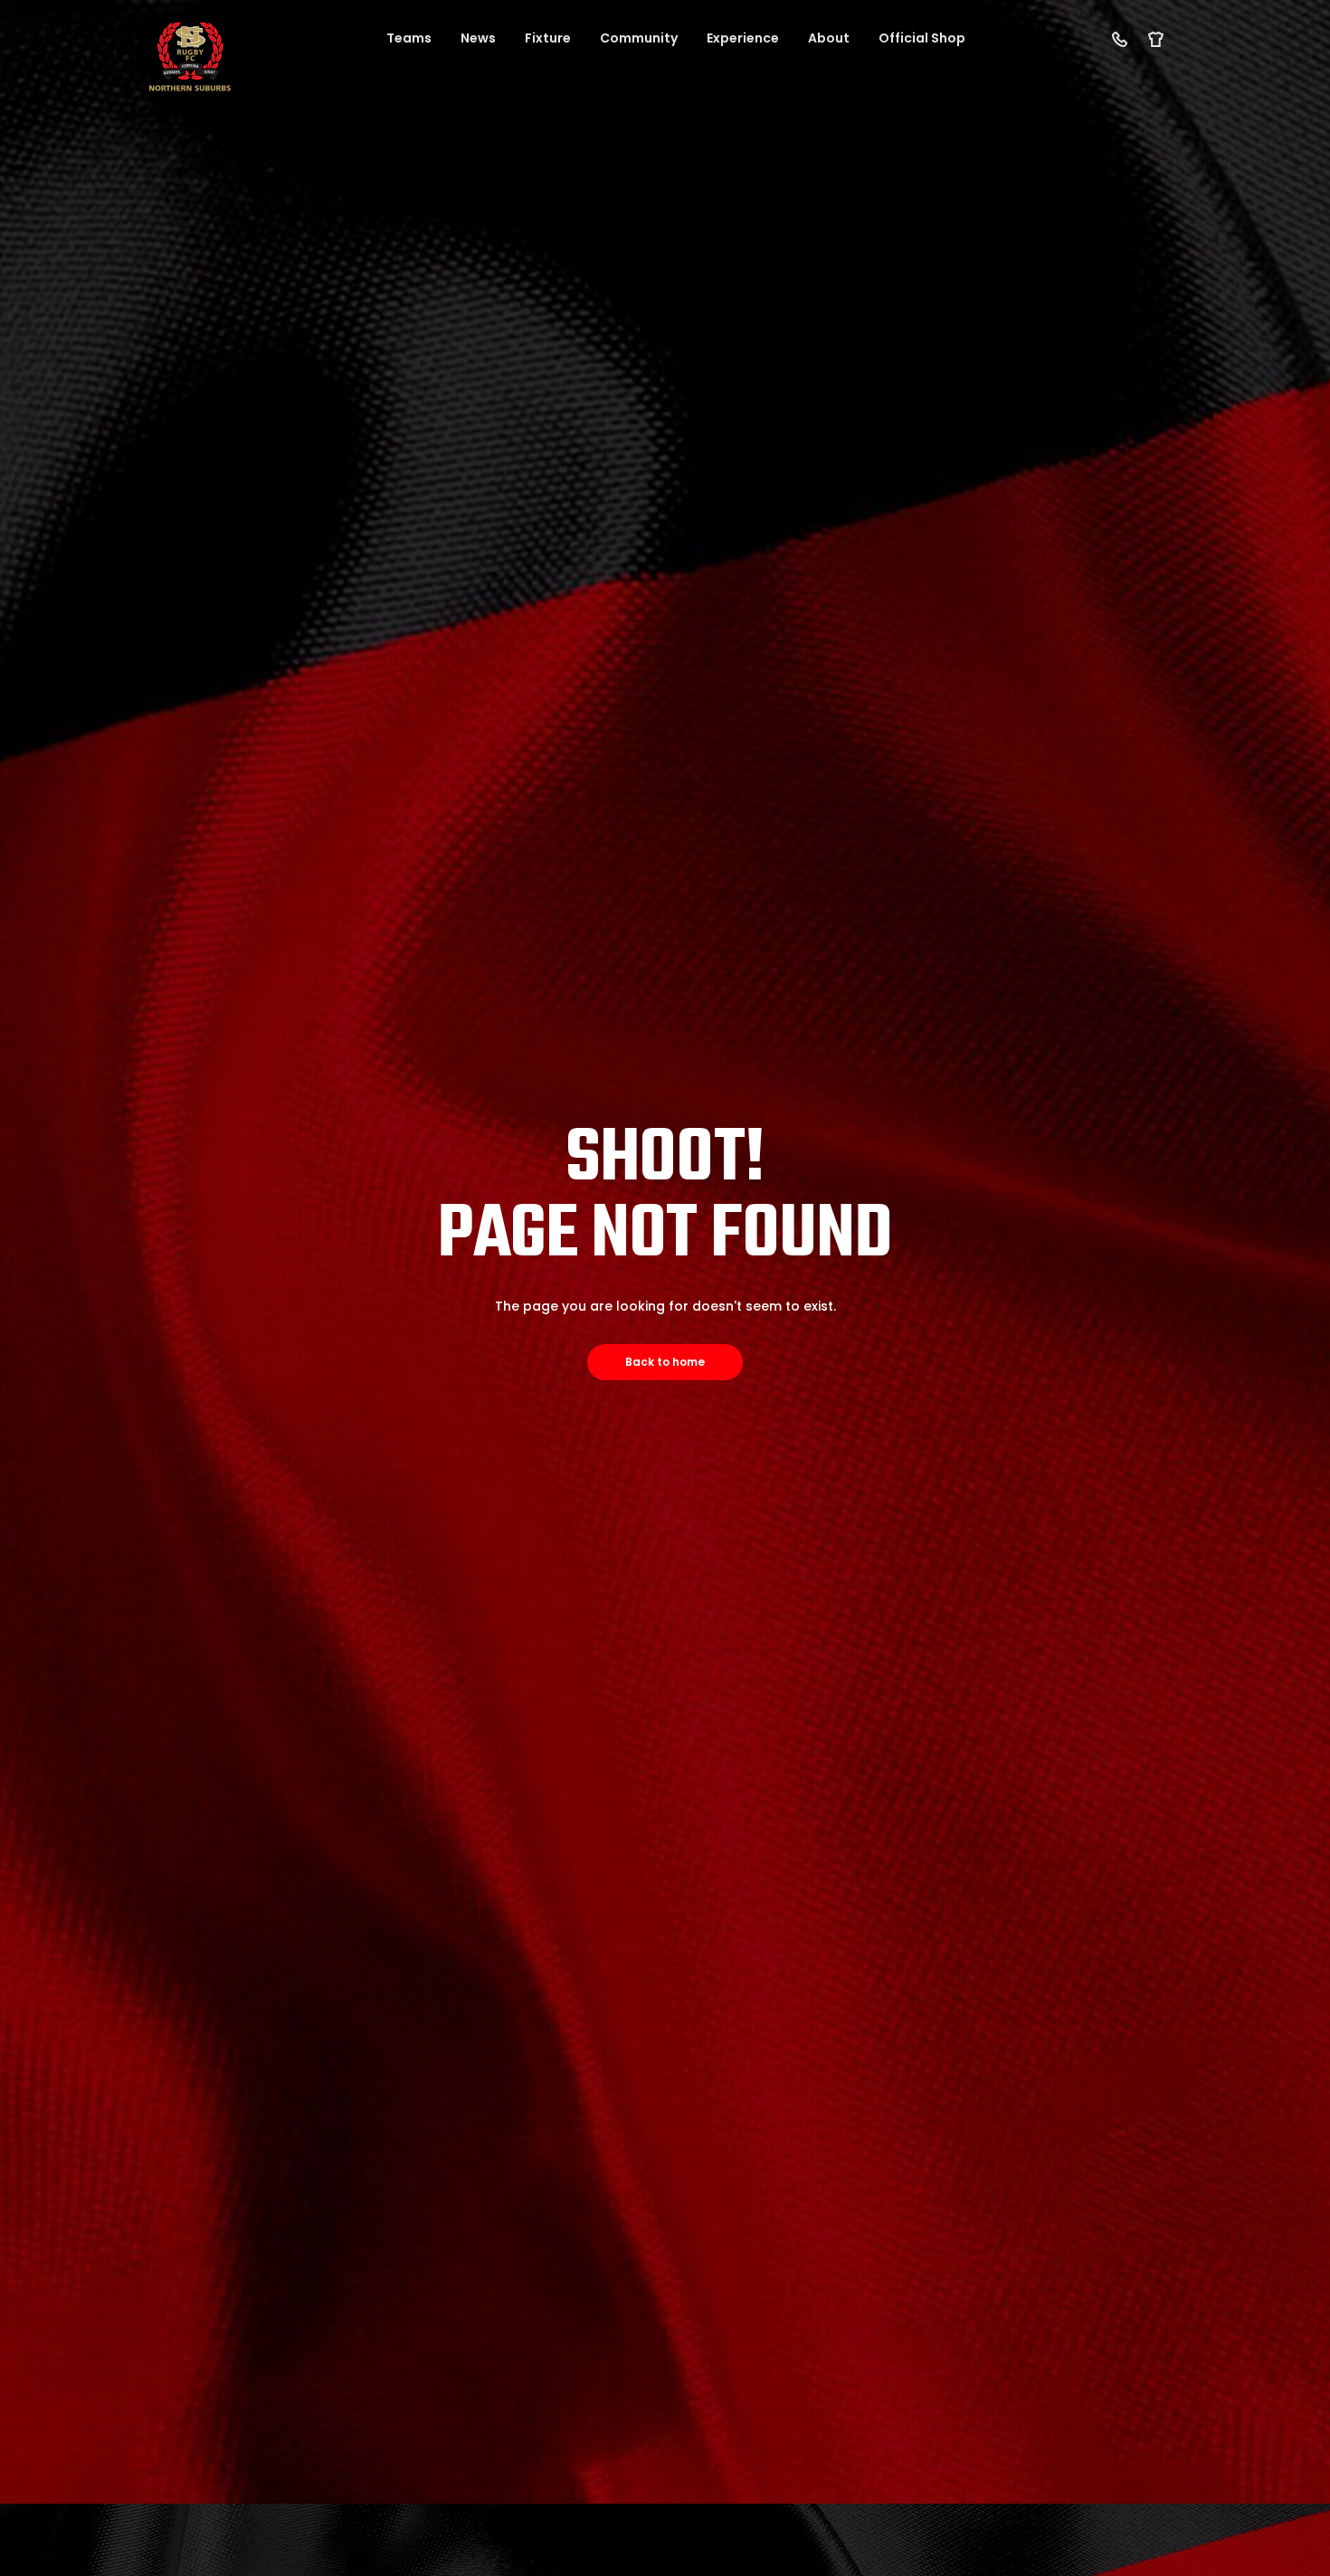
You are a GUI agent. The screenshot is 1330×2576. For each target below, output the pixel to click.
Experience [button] (743, 38)
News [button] (478, 38)
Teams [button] (409, 38)
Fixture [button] (548, 38)
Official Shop (922, 38)
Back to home (665, 1362)
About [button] (829, 38)
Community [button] (639, 38)
